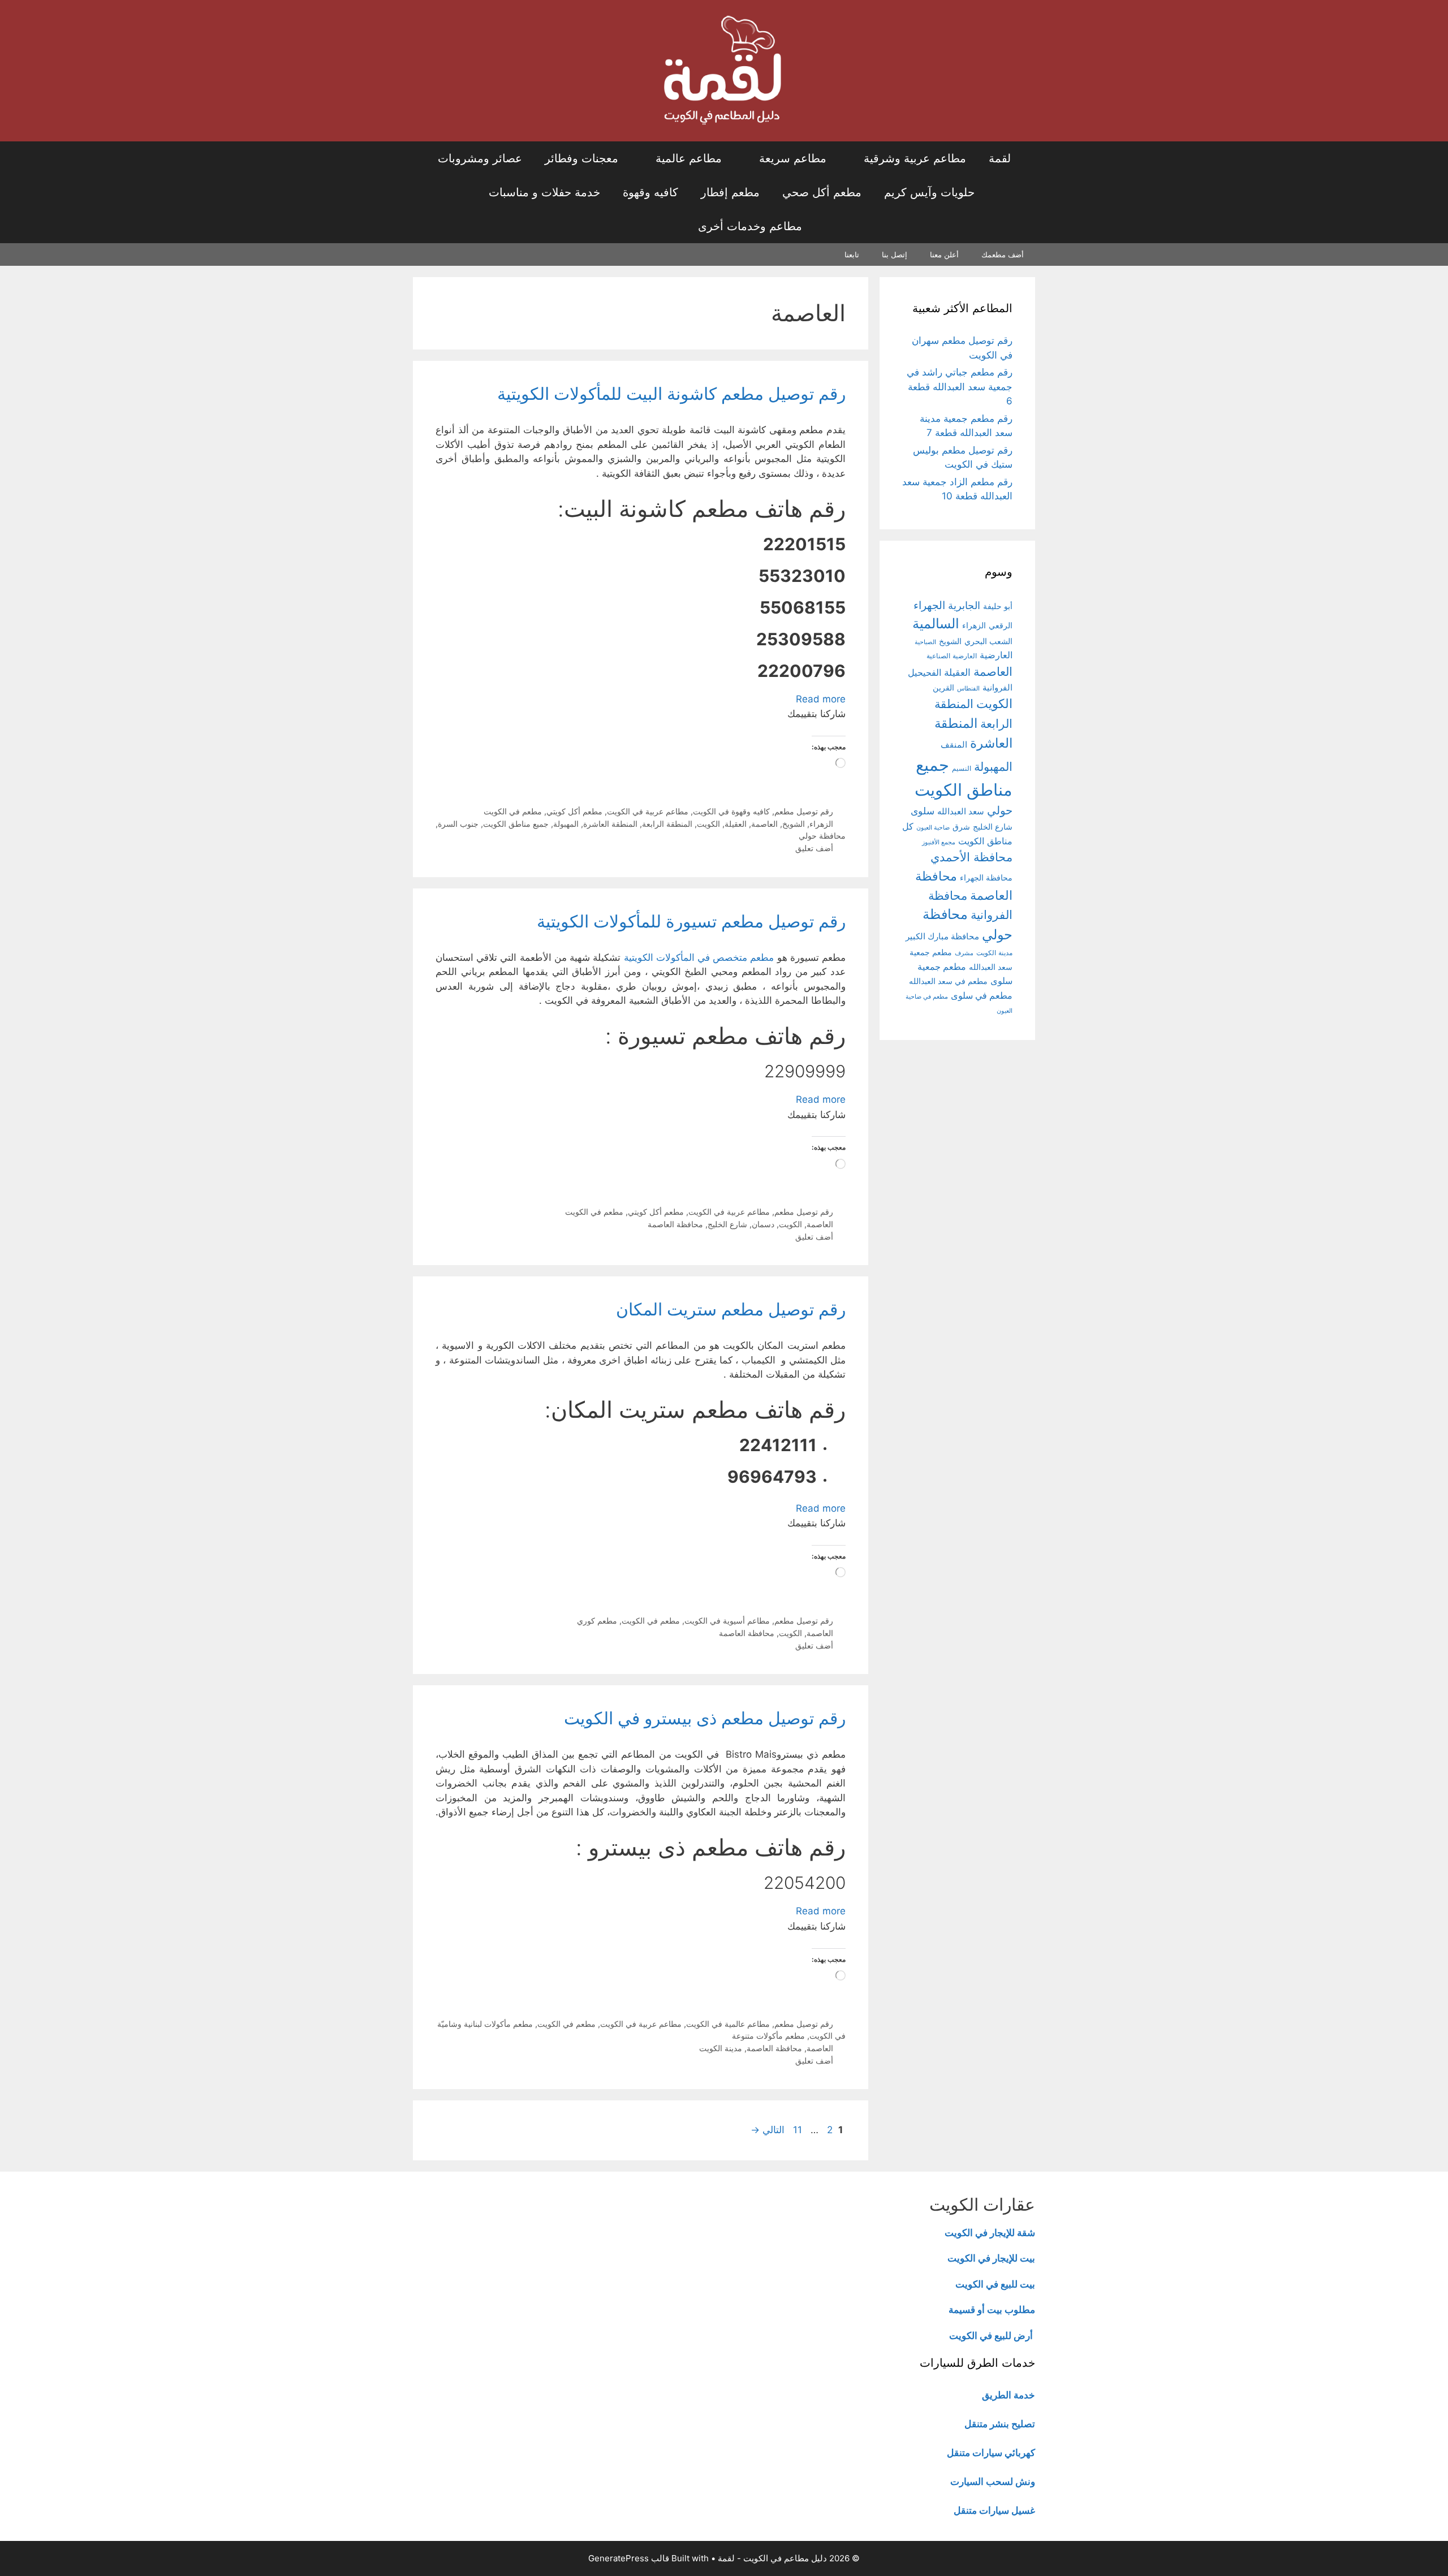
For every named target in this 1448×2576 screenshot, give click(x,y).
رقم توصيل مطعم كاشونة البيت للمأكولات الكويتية (671, 394)
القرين (943, 687)
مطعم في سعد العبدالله (948, 981)
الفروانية (997, 687)
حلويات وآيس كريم (929, 192)
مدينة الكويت (721, 2048)
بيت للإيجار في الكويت (991, 2258)
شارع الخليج (727, 1224)
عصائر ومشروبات (480, 158)
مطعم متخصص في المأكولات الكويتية (699, 957)
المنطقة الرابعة (667, 824)
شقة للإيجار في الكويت (990, 2233)
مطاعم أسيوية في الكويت (727, 1621)
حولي (1000, 810)
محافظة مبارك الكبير (942, 937)
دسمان (763, 1224)
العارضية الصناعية (952, 656)
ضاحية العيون (933, 827)
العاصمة (764, 824)
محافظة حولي (822, 836)
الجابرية (964, 605)
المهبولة (566, 824)
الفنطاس (968, 688)
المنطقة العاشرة (610, 824)
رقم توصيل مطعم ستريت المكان (731, 1309)
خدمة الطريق (1009, 2395)
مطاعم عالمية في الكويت (728, 2024)
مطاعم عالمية (689, 158)
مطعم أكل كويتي (574, 811)
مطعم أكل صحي (822, 192)
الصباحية (925, 642)
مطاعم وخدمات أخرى (750, 226)
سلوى (923, 811)
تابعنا (852, 254)
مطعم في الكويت (513, 811)
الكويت (708, 824)
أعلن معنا (944, 254)
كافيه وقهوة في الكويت (731, 811)
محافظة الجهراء (986, 878)
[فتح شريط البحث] (653, 226)
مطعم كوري (597, 1621)
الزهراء (821, 824)
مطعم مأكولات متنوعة (768, 2036)
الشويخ (794, 824)
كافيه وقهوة (650, 192)
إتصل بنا (895, 254)
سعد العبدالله (961, 811)
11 (796, 2130)
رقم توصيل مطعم (804, 811)
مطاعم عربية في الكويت (648, 811)
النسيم (962, 768)
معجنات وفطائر (581, 158)
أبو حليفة (998, 606)
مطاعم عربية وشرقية (915, 158)
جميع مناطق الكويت (516, 824)
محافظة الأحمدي (971, 857)
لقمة (1000, 158)
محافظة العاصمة (675, 1224)
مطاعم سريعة (793, 158)
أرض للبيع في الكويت (991, 2336)
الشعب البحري (988, 641)
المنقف (954, 745)
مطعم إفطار (730, 192)
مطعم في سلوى (982, 996)
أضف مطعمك (1003, 254)
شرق (961, 827)
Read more (821, 699)
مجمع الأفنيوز (939, 842)
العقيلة (736, 824)
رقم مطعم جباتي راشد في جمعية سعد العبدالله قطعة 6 (960, 387)
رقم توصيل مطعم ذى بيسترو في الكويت (705, 1718)
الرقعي (1001, 625)
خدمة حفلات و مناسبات (544, 192)
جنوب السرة (458, 824)
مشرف (964, 953)
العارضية (996, 655)
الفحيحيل (925, 672)
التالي (768, 2130)
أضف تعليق (814, 848)
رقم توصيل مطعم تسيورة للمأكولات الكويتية (691, 921)
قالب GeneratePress (629, 2558)
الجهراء (929, 605)
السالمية (936, 623)
